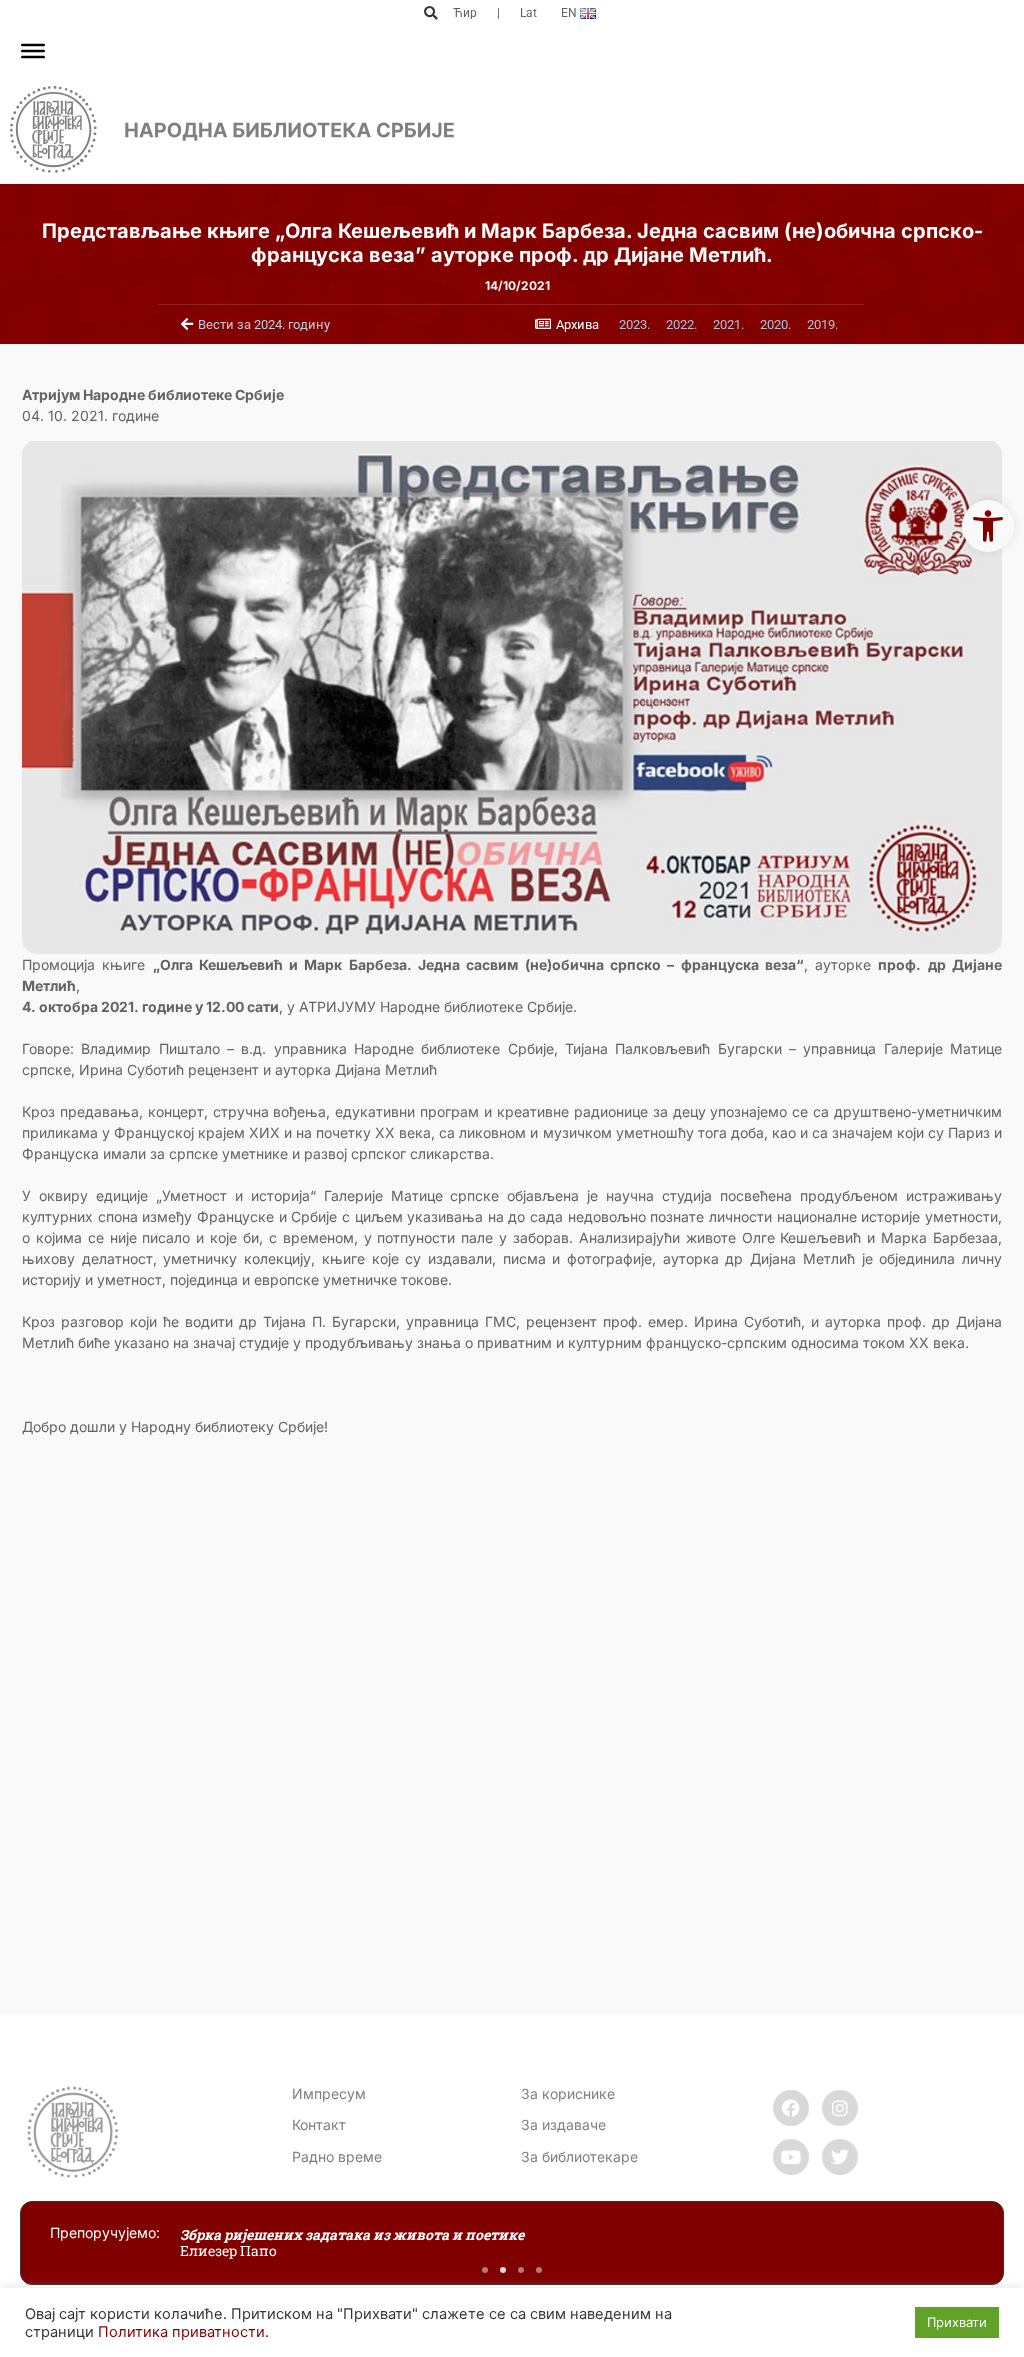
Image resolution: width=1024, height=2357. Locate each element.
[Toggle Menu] (33, 51)
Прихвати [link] (957, 2322)
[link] (988, 526)
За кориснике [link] (568, 2093)
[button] (430, 13)
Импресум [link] (329, 2093)
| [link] (498, 13)
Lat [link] (528, 13)
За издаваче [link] (563, 2124)
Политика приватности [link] (181, 2332)
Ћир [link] (465, 13)
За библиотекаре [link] (579, 2156)
